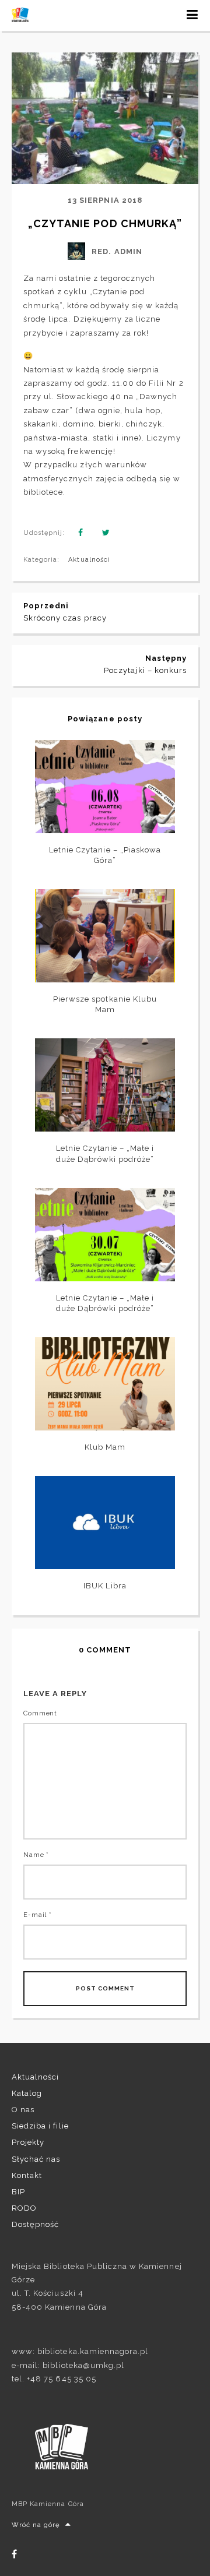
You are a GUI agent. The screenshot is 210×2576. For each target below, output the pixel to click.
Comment (40, 1713)
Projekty (28, 2142)
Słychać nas (36, 2159)
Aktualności (89, 560)
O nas (23, 2110)
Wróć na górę (36, 2525)
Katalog (27, 2093)
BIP (18, 2192)
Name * (36, 1855)
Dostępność (35, 2224)
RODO (24, 2208)
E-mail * (38, 1915)
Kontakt (27, 2175)
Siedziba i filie (40, 2126)
